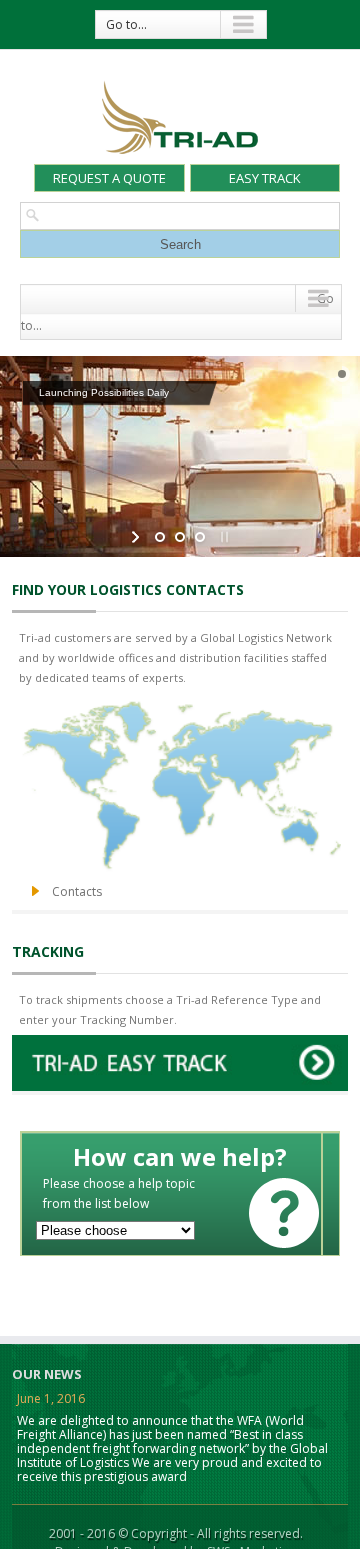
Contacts (77, 891)
